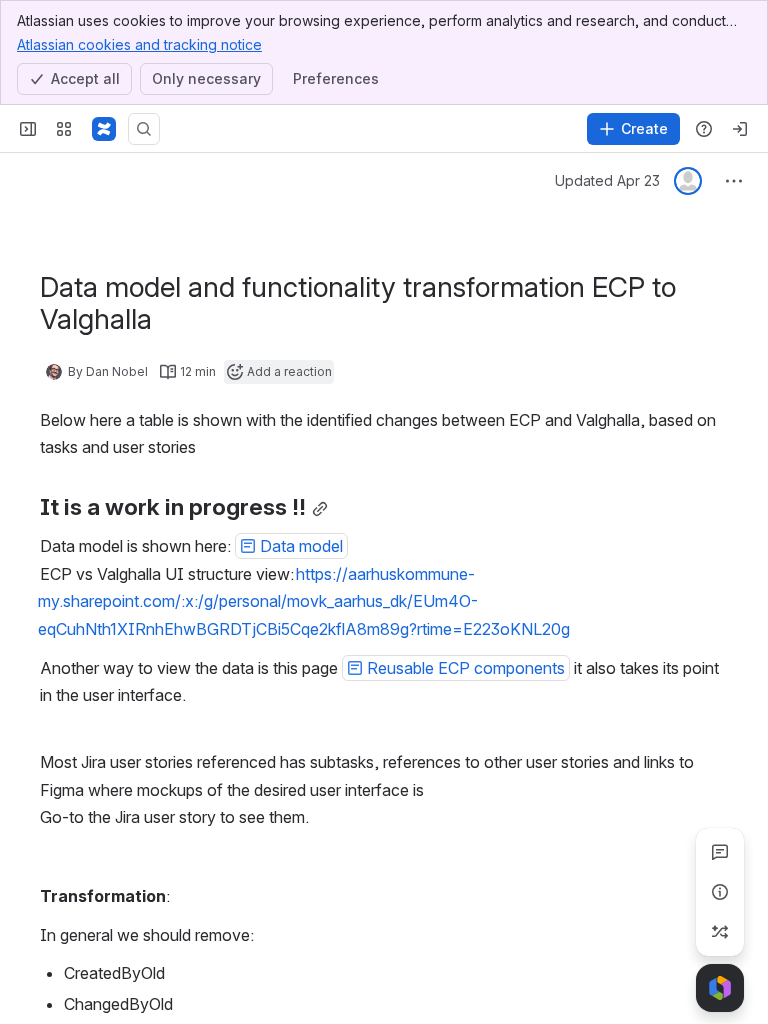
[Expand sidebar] (28, 129)
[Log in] (740, 129)
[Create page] (720, 932)
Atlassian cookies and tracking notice (139, 44)
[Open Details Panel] (720, 892)
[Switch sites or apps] (64, 129)
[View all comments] (720, 852)
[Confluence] (104, 129)
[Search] (144, 129)
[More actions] (734, 181)
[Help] (704, 129)
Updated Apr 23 (607, 180)
